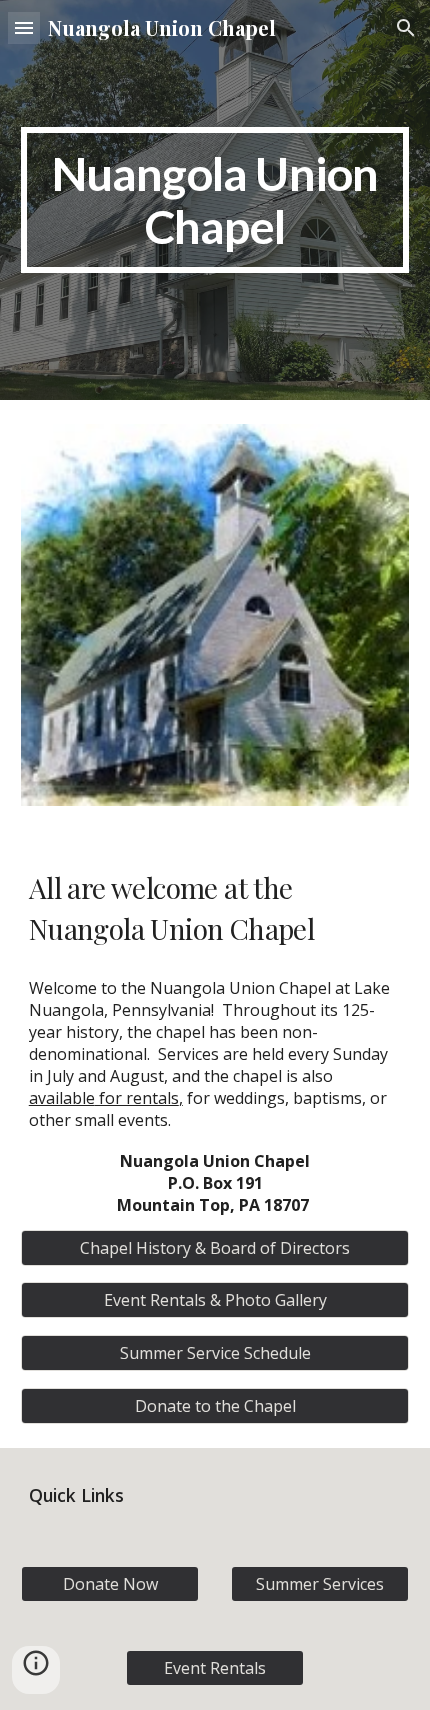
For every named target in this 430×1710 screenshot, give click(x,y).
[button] (24, 27)
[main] (215, 200)
